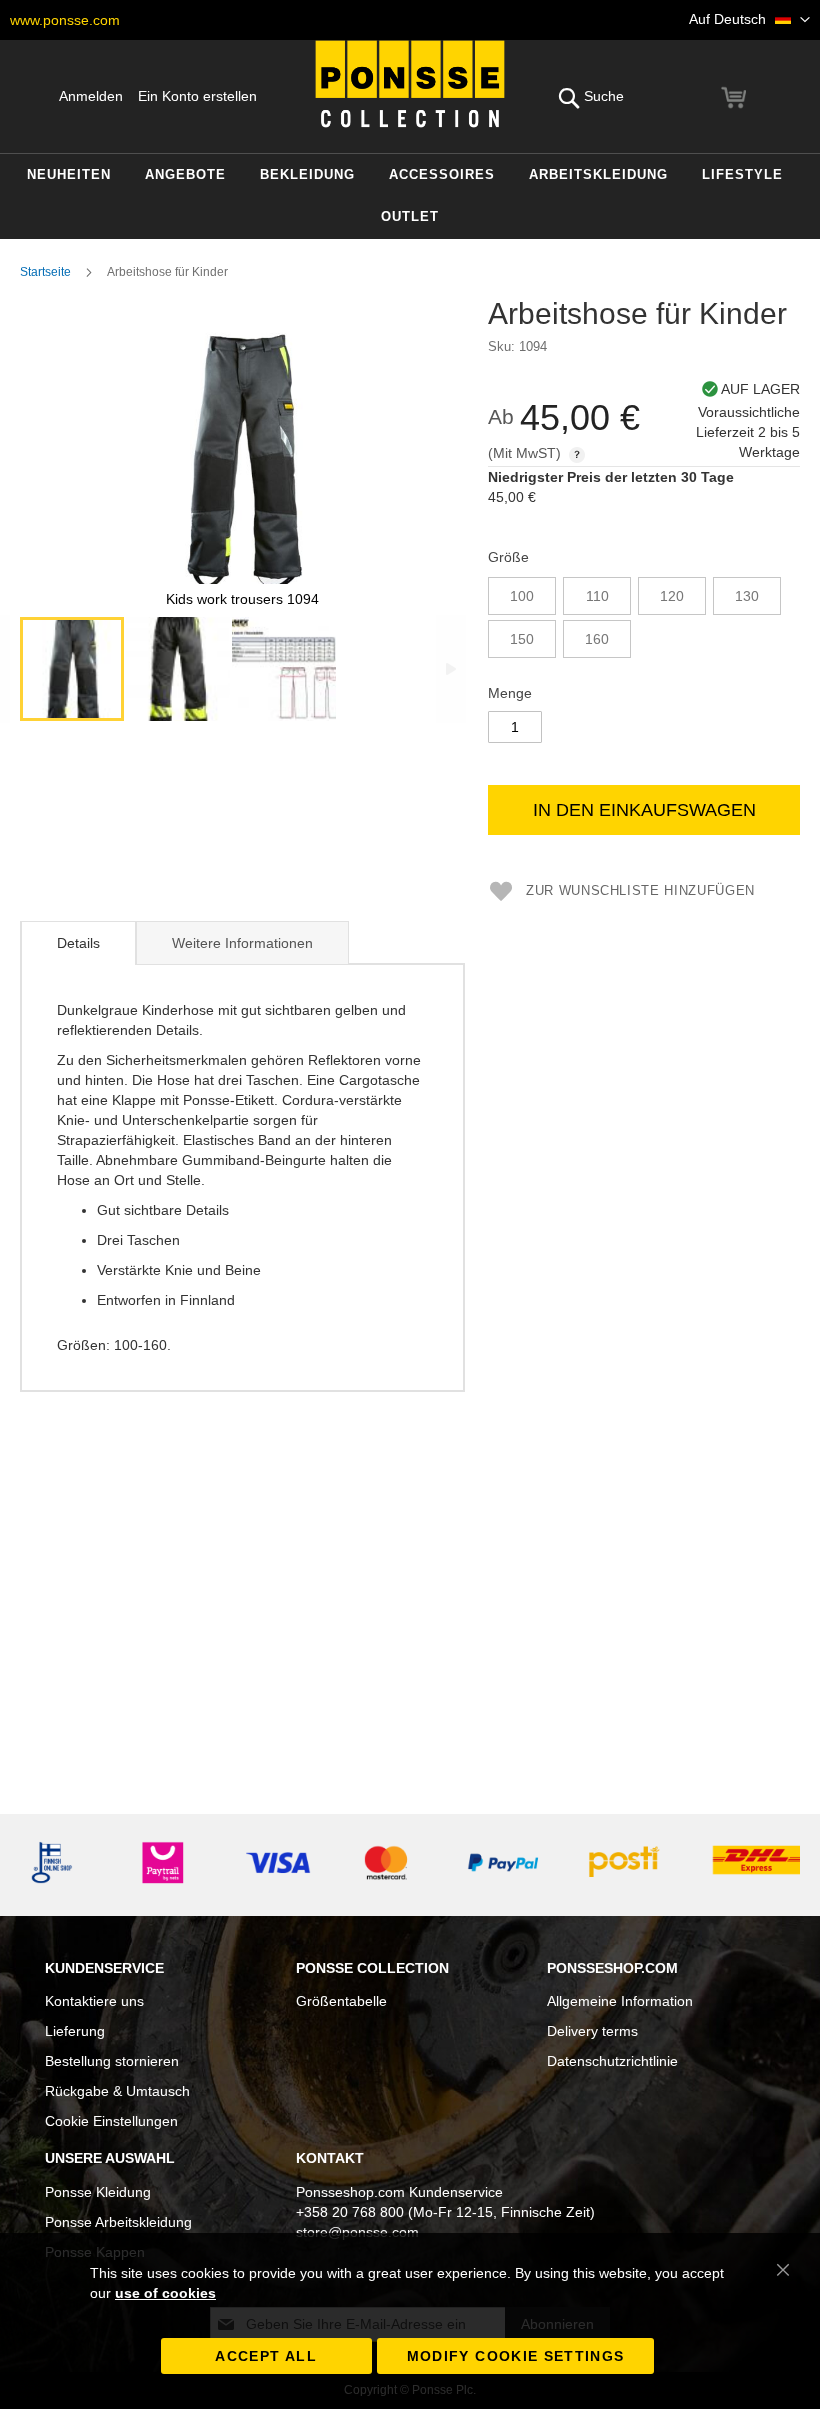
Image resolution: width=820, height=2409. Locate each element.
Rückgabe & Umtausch (117, 2091)
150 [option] (522, 639)
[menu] (410, 196)
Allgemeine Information (620, 2001)
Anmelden (91, 96)
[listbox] (644, 620)
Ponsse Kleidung (98, 2192)
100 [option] (522, 596)
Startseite (45, 272)
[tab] (78, 943)
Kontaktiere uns (94, 2001)
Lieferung (75, 2031)
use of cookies (165, 2293)
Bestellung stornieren (112, 2061)
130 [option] (747, 596)
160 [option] (597, 639)
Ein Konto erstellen (197, 96)
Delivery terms (592, 2031)
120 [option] (672, 596)
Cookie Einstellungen (111, 2121)
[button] (749, 20)
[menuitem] (69, 175)
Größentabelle (341, 2001)
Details (78, 943)
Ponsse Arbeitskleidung (118, 2222)
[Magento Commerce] (410, 84)
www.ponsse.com (65, 20)
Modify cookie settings (516, 2356)
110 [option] (597, 596)
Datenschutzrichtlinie (612, 2061)
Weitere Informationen (242, 943)
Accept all (266, 2356)
